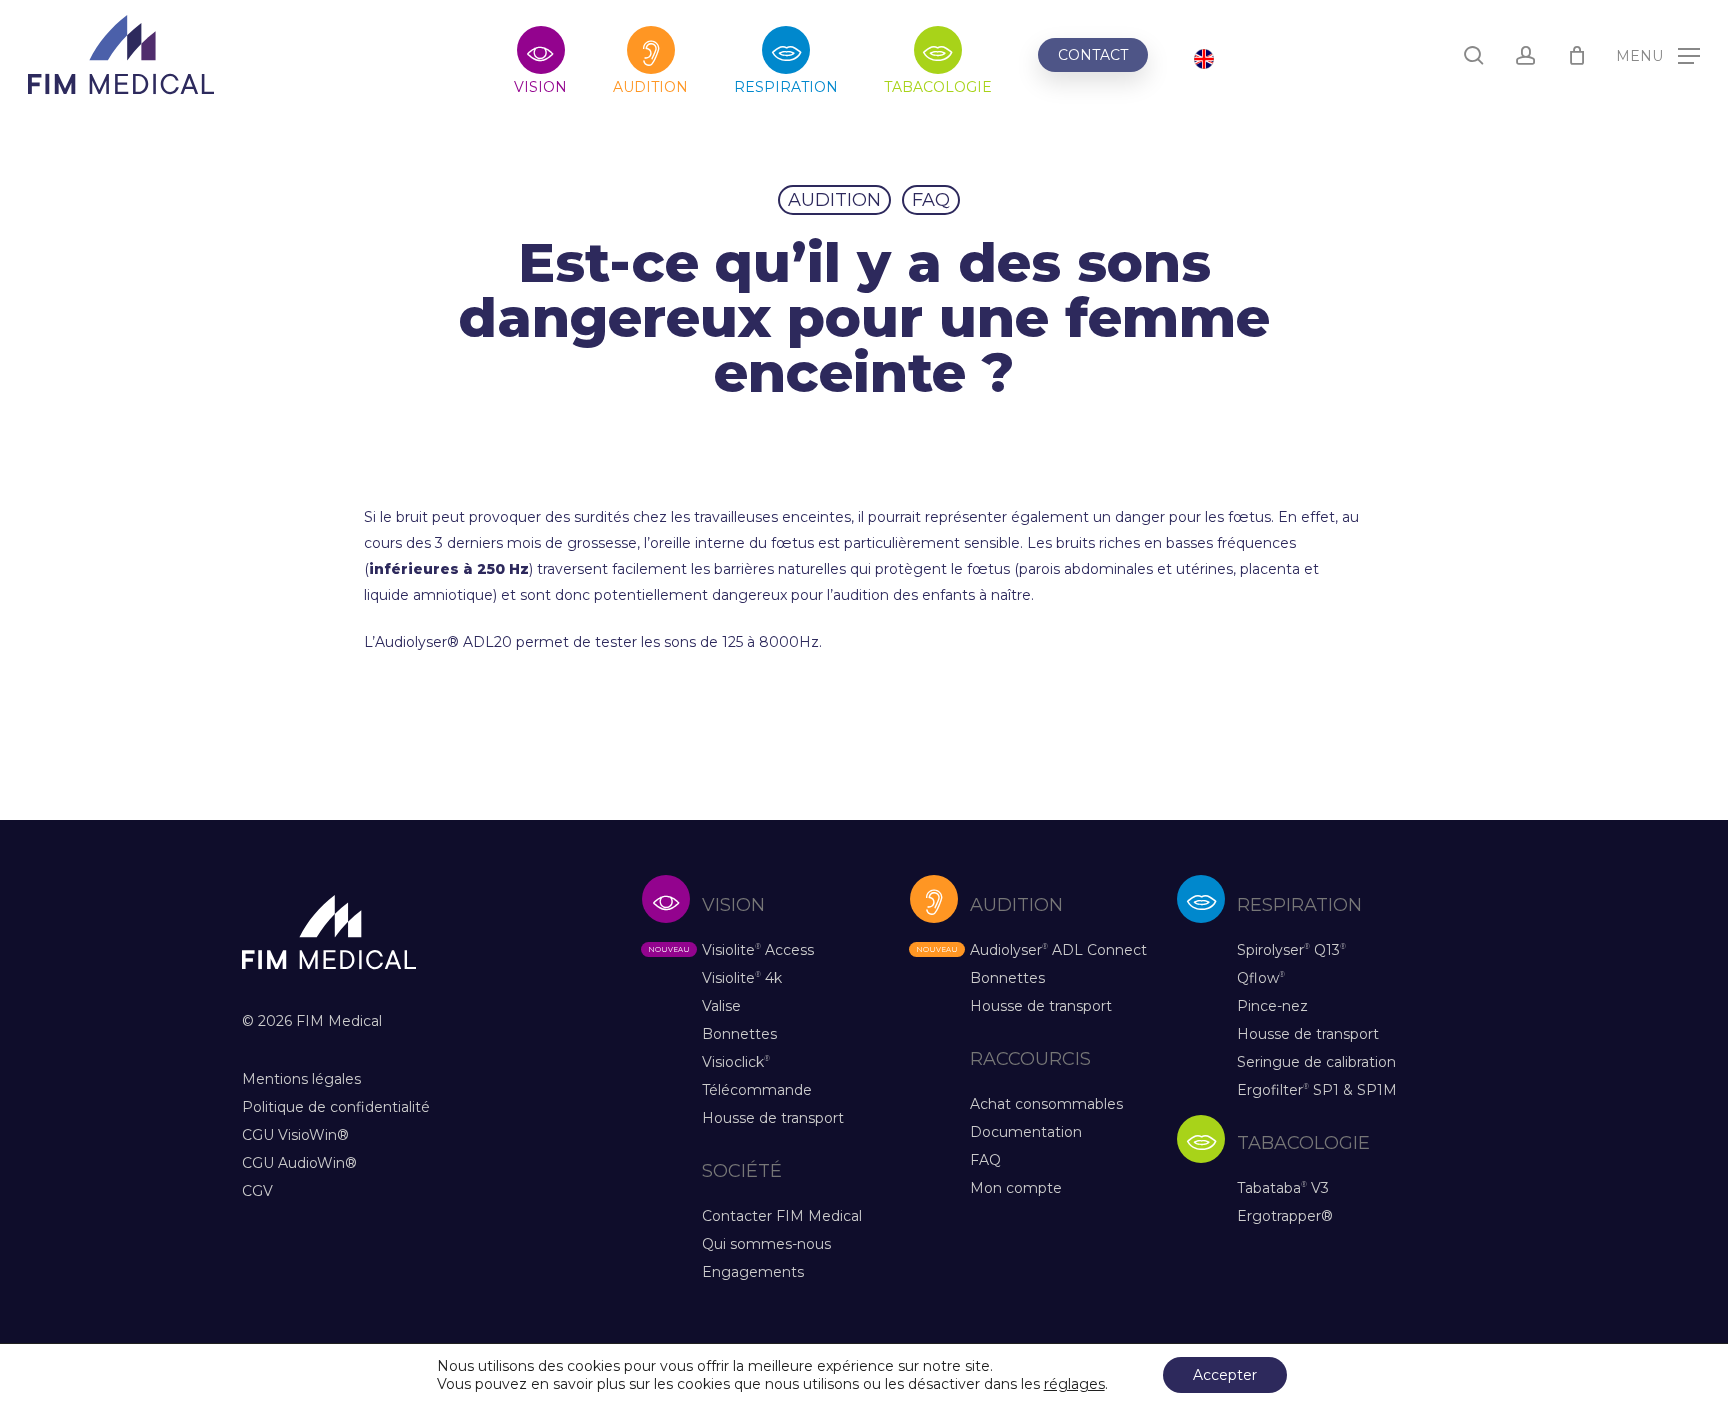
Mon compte (1016, 1188)
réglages (1074, 1384)
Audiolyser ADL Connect (1058, 950)
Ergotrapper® (1285, 1216)
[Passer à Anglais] (1204, 61)
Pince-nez (1272, 1006)
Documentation (1026, 1132)
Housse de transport (773, 1118)
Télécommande (757, 1090)
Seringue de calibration (1316, 1062)
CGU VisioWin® (295, 1135)
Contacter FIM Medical (782, 1216)
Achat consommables (1046, 1104)
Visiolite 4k (742, 978)
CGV (257, 1191)
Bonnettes (739, 1034)
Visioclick (736, 1062)
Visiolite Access (758, 950)
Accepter (1225, 1375)
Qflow (1261, 978)
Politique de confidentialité (336, 1107)
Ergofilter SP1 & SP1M (1317, 1090)
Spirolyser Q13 (1291, 950)
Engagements (753, 1272)
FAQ (931, 200)
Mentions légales (301, 1079)
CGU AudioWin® (299, 1163)
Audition (834, 200)
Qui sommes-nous (766, 1244)
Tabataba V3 (1283, 1188)
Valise (721, 1006)
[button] (1658, 55)
